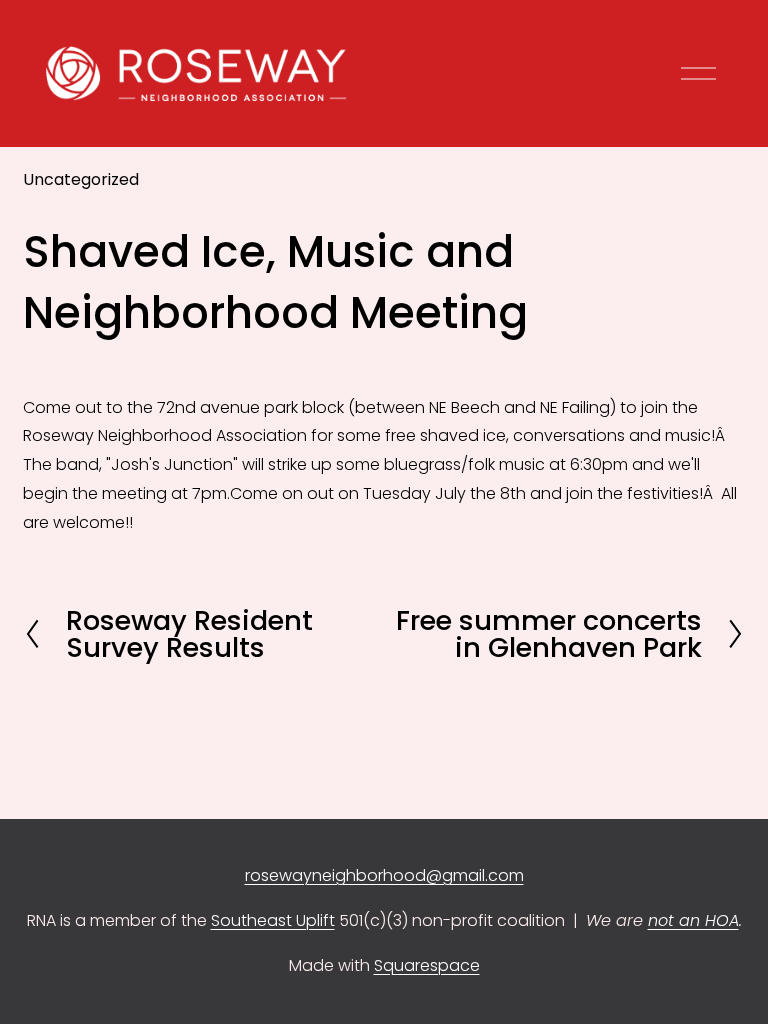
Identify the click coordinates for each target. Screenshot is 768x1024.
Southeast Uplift (273, 920)
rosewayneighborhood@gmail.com (384, 875)
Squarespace (427, 965)
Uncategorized (81, 179)
